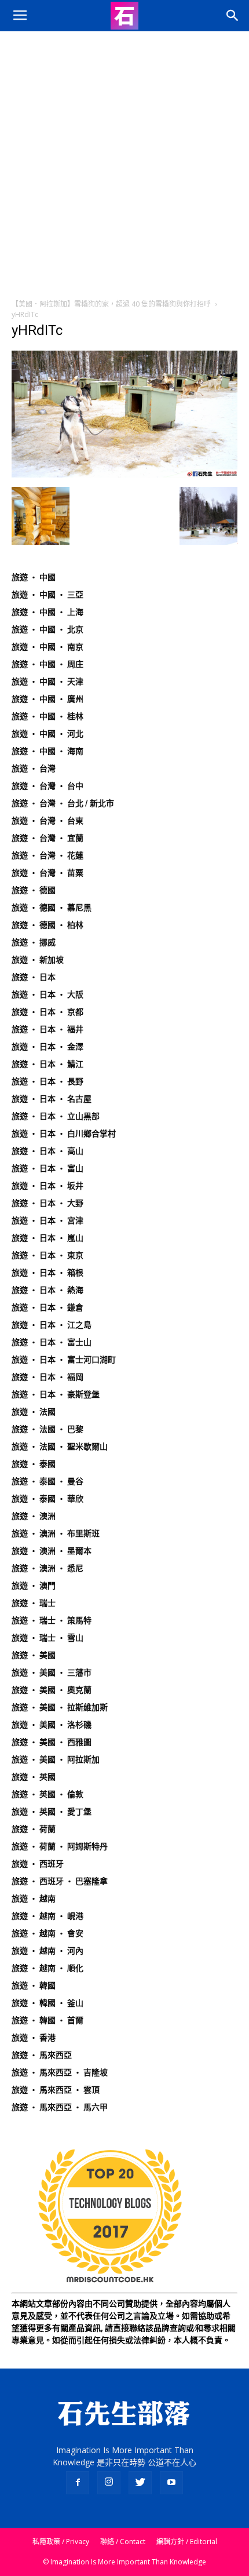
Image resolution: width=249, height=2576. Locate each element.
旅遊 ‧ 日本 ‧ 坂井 (47, 1186)
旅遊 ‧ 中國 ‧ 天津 (47, 682)
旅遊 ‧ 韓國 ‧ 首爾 (47, 2020)
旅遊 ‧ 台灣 (34, 768)
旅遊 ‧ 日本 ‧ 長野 (47, 1081)
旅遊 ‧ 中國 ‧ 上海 (47, 612)
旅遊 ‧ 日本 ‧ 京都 (47, 1012)
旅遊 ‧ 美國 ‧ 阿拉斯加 (56, 1759)
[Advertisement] (124, 162)
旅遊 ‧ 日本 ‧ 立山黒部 (56, 1116)
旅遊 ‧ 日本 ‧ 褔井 (47, 1029)
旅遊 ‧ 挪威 (34, 942)
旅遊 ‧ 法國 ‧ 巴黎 (47, 1429)
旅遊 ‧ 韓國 (34, 1985)
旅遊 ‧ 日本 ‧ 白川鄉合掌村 (64, 1134)
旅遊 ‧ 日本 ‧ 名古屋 (52, 1099)
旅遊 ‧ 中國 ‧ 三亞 (47, 595)
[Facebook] (78, 2483)
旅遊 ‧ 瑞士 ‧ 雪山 (47, 1638)
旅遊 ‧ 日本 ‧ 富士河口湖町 (64, 1360)
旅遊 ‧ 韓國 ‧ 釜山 (47, 2003)
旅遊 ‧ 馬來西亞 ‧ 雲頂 (56, 2090)
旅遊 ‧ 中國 (34, 577)
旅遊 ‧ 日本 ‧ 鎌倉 (47, 1307)
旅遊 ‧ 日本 (34, 977)
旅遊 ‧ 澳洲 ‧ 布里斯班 (56, 1533)
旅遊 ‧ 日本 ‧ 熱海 (47, 1290)
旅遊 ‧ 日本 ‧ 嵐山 (47, 1238)
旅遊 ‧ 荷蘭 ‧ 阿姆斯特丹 (60, 1846)
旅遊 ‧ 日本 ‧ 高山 (47, 1151)
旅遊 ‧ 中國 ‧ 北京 (47, 629)
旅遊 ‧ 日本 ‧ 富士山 (52, 1342)
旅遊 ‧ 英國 (34, 1777)
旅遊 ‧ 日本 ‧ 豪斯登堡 (56, 1394)
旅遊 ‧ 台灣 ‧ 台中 (47, 786)
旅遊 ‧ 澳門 (34, 1586)
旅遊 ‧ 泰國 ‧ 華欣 (47, 1499)
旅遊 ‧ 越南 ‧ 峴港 (47, 1916)
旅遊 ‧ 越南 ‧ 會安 (47, 1933)
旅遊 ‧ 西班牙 (38, 1864)
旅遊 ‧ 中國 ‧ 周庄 (47, 664)
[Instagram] (109, 2483)
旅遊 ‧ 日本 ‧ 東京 (47, 1255)
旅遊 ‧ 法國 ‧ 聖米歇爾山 (60, 1447)
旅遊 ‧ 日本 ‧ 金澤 (47, 1047)
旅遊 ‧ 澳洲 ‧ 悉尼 (47, 1568)
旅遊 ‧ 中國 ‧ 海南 (47, 751)
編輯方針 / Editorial (187, 2542)
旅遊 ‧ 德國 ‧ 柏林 (47, 925)
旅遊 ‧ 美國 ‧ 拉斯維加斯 (60, 1707)
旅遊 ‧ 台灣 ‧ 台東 (47, 821)
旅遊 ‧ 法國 (34, 1412)
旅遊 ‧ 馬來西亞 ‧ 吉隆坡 (60, 2072)
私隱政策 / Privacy (61, 2542)
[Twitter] (140, 2483)
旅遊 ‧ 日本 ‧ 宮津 (47, 1220)
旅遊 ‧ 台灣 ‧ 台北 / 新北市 (63, 803)
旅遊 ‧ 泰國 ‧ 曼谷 (47, 1481)
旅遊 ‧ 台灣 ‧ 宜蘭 (47, 838)
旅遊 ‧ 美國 (34, 1655)
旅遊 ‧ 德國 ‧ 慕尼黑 (52, 908)
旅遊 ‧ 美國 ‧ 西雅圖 (52, 1742)
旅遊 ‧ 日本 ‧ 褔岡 (47, 1377)
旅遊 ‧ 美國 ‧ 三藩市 (52, 1673)
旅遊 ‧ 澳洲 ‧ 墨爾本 (52, 1551)
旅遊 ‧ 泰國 (34, 1464)
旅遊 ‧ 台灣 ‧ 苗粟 (47, 873)
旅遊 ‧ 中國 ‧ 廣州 (47, 699)
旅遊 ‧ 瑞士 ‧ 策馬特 (52, 1620)
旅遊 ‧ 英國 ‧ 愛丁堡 (52, 1812)
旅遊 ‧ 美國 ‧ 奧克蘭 (52, 1690)
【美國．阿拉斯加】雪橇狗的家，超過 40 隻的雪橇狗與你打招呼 (111, 304)
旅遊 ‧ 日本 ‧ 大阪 (47, 994)
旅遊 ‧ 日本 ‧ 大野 (47, 1203)
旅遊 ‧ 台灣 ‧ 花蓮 (47, 855)
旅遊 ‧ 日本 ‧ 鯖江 (47, 1064)
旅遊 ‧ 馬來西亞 (42, 2055)
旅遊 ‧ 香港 (34, 2038)
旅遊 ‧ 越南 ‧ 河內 (47, 1951)
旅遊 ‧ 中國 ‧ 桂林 (47, 716)
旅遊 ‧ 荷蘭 (34, 1829)
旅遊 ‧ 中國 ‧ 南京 (47, 647)
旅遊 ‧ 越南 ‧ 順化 (47, 1968)
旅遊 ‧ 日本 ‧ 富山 (47, 1168)
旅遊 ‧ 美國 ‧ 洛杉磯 (52, 1725)
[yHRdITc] (124, 475)
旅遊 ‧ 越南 (34, 1899)
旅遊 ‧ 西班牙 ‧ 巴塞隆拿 (60, 1881)
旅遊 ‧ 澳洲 (34, 1516)
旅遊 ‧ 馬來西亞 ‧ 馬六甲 (60, 2107)
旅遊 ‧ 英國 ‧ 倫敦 (47, 1794)
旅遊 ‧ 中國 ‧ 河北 (47, 734)
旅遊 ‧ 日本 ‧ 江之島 (52, 1325)
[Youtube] (171, 2483)
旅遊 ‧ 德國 (34, 890)
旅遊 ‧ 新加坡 (38, 960)
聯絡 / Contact (123, 2542)
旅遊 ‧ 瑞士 (34, 1603)
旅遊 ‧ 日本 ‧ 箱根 (47, 1273)
